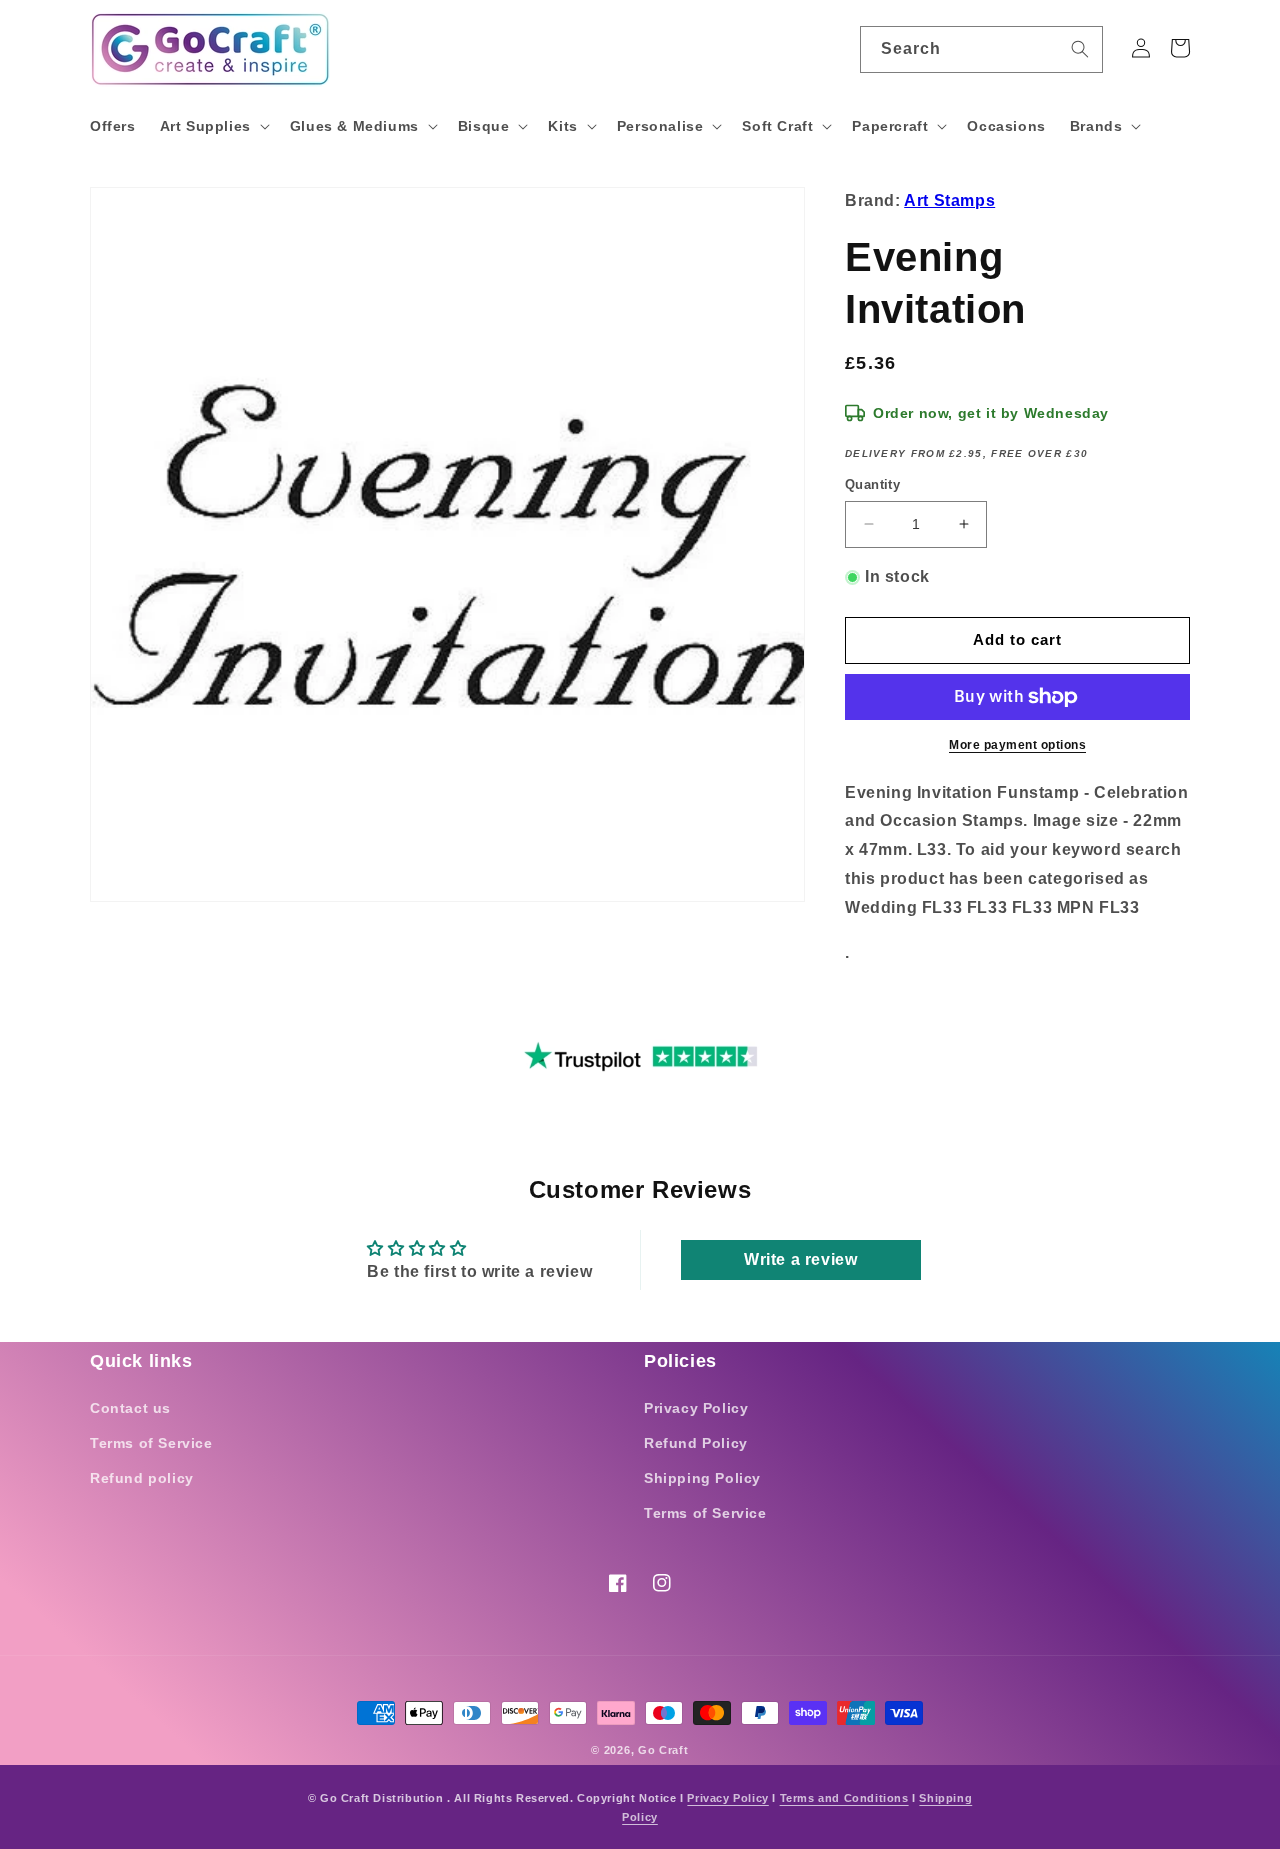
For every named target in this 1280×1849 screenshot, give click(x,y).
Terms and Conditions (844, 1798)
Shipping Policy (702, 1478)
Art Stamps (949, 200)
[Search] (1080, 49)
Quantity (872, 484)
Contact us (130, 1408)
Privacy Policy (696, 1408)
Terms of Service (151, 1443)
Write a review (800, 1259)
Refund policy (142, 1478)
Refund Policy (696, 1443)
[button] (213, 126)
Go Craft (663, 1750)
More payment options (1017, 745)
